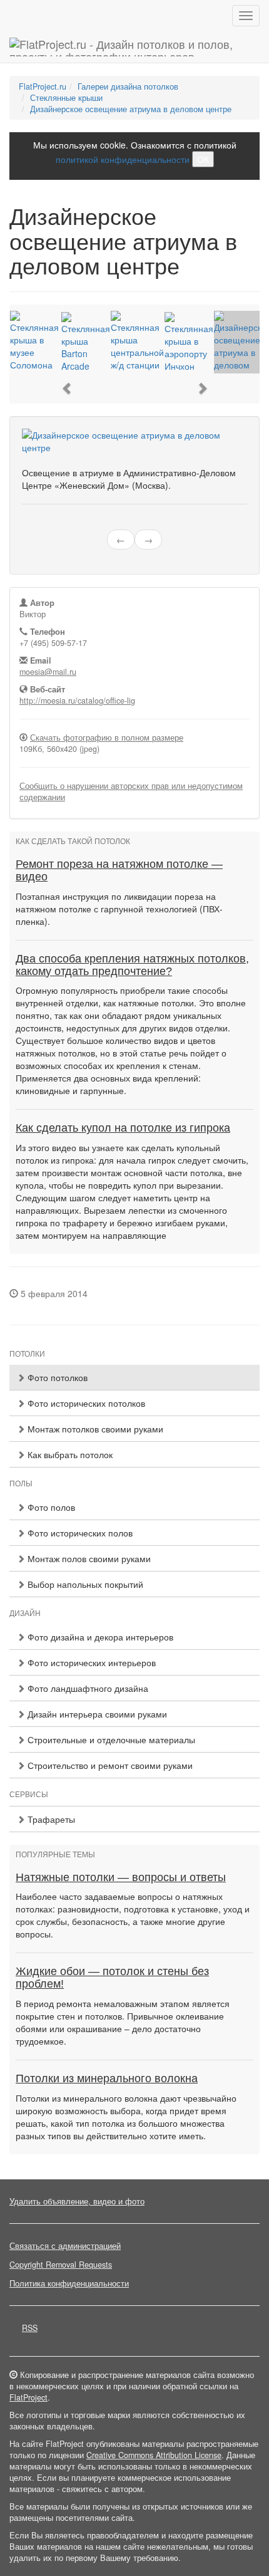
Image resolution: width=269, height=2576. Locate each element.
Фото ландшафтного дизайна (87, 1688)
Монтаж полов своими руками (88, 1558)
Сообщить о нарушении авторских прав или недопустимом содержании (131, 791)
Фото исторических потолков (85, 1403)
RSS (30, 2328)
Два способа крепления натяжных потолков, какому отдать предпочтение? (132, 965)
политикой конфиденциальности (123, 159)
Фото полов (50, 1507)
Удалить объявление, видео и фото (77, 2201)
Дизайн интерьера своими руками (96, 1714)
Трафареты (50, 1819)
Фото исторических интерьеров (90, 1662)
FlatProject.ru (43, 86)
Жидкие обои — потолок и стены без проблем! (112, 1978)
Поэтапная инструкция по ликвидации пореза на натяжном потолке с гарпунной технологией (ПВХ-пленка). (119, 909)
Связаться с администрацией (65, 2246)
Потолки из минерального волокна (107, 2078)
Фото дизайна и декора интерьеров (99, 1637)
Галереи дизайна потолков (128, 86)
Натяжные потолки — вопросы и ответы (121, 1877)
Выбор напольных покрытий (84, 1584)
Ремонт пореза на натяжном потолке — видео (119, 870)
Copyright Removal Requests (61, 2265)
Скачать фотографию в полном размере (107, 738)
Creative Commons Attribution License (154, 2455)
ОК (203, 159)
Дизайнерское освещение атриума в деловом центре (131, 109)
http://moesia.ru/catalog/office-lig (77, 701)
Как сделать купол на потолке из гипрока (123, 1128)
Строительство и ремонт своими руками (109, 1765)
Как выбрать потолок (69, 1454)
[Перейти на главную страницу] (134, 47)
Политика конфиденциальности (69, 2283)
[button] (68, 388)
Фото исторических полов (79, 1533)
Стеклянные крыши (66, 98)
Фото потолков (56, 1377)
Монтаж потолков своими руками (94, 1429)
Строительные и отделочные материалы (110, 1739)
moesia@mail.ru (48, 672)
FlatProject (28, 2397)
